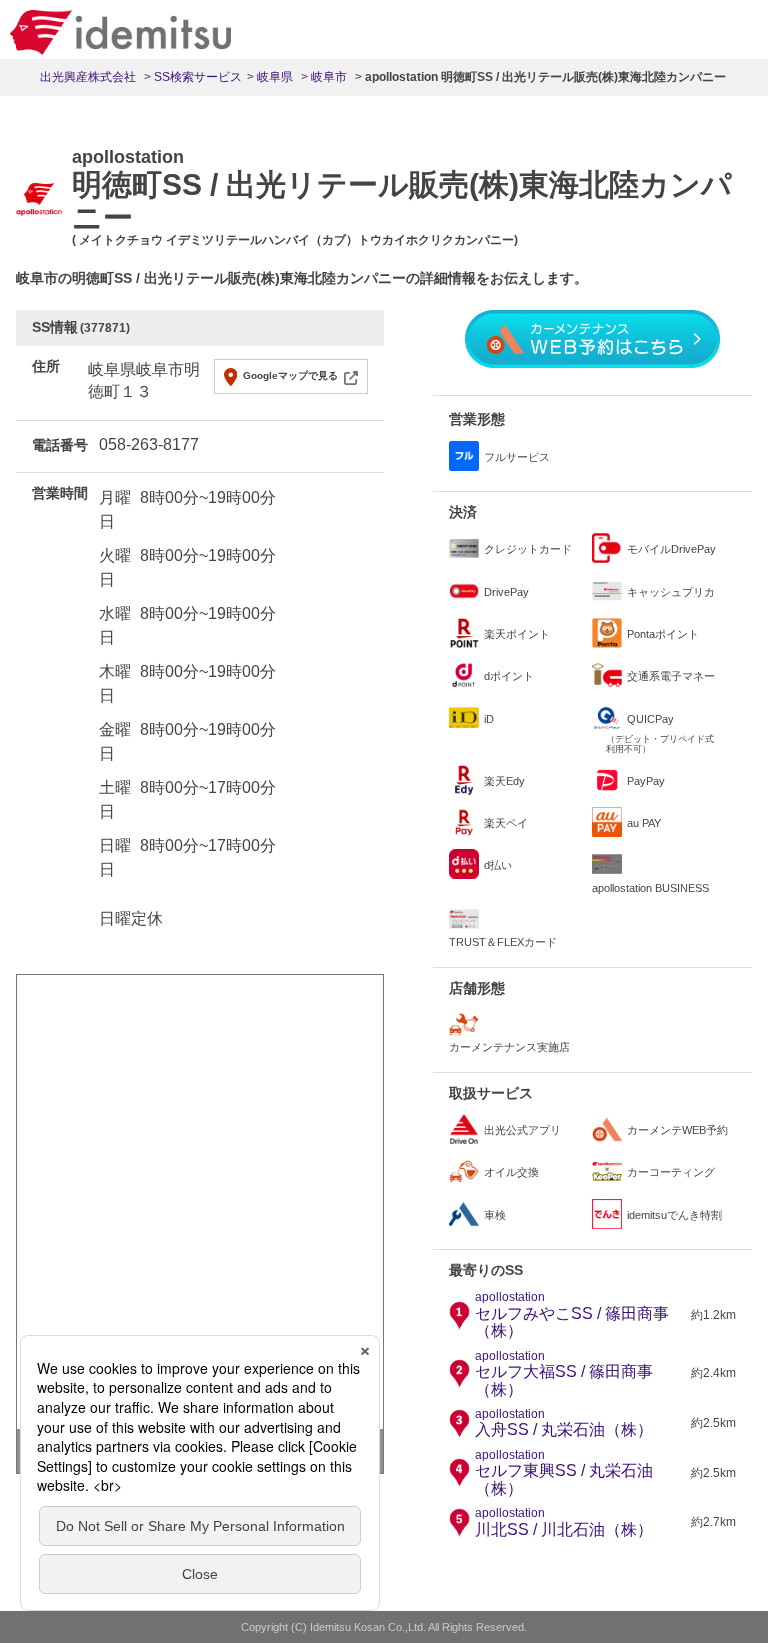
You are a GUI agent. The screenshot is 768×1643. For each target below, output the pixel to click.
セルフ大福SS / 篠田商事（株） (564, 1374)
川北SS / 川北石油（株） (564, 1522)
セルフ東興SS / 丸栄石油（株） (564, 1473)
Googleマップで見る (290, 375)
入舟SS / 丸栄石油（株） (564, 1423)
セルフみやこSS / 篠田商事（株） (572, 1315)
